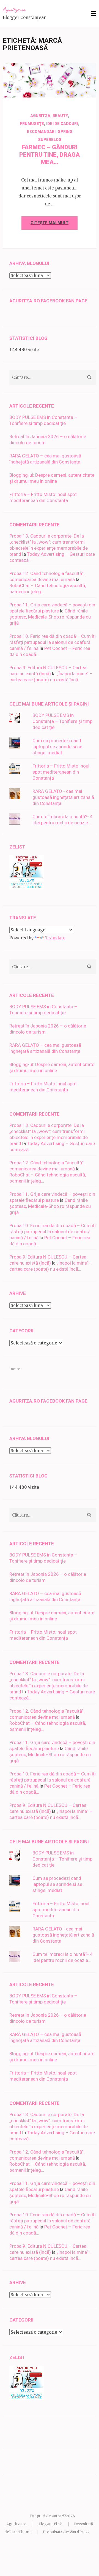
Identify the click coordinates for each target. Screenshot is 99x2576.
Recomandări (41, 132)
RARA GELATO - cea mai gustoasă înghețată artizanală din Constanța (63, 797)
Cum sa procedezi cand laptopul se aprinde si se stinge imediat (57, 747)
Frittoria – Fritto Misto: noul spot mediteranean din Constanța (61, 772)
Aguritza (69, 88)
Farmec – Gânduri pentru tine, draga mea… (50, 155)
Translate (55, 938)
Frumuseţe (32, 124)
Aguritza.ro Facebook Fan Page (48, 301)
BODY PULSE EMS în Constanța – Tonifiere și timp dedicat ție (62, 721)
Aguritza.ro (14, 9)
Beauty (60, 116)
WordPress (79, 2532)
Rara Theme (20, 2532)
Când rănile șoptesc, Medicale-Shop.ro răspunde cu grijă (50, 617)
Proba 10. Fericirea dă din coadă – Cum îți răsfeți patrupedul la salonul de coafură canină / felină (53, 642)
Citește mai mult (50, 223)
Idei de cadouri (62, 124)
